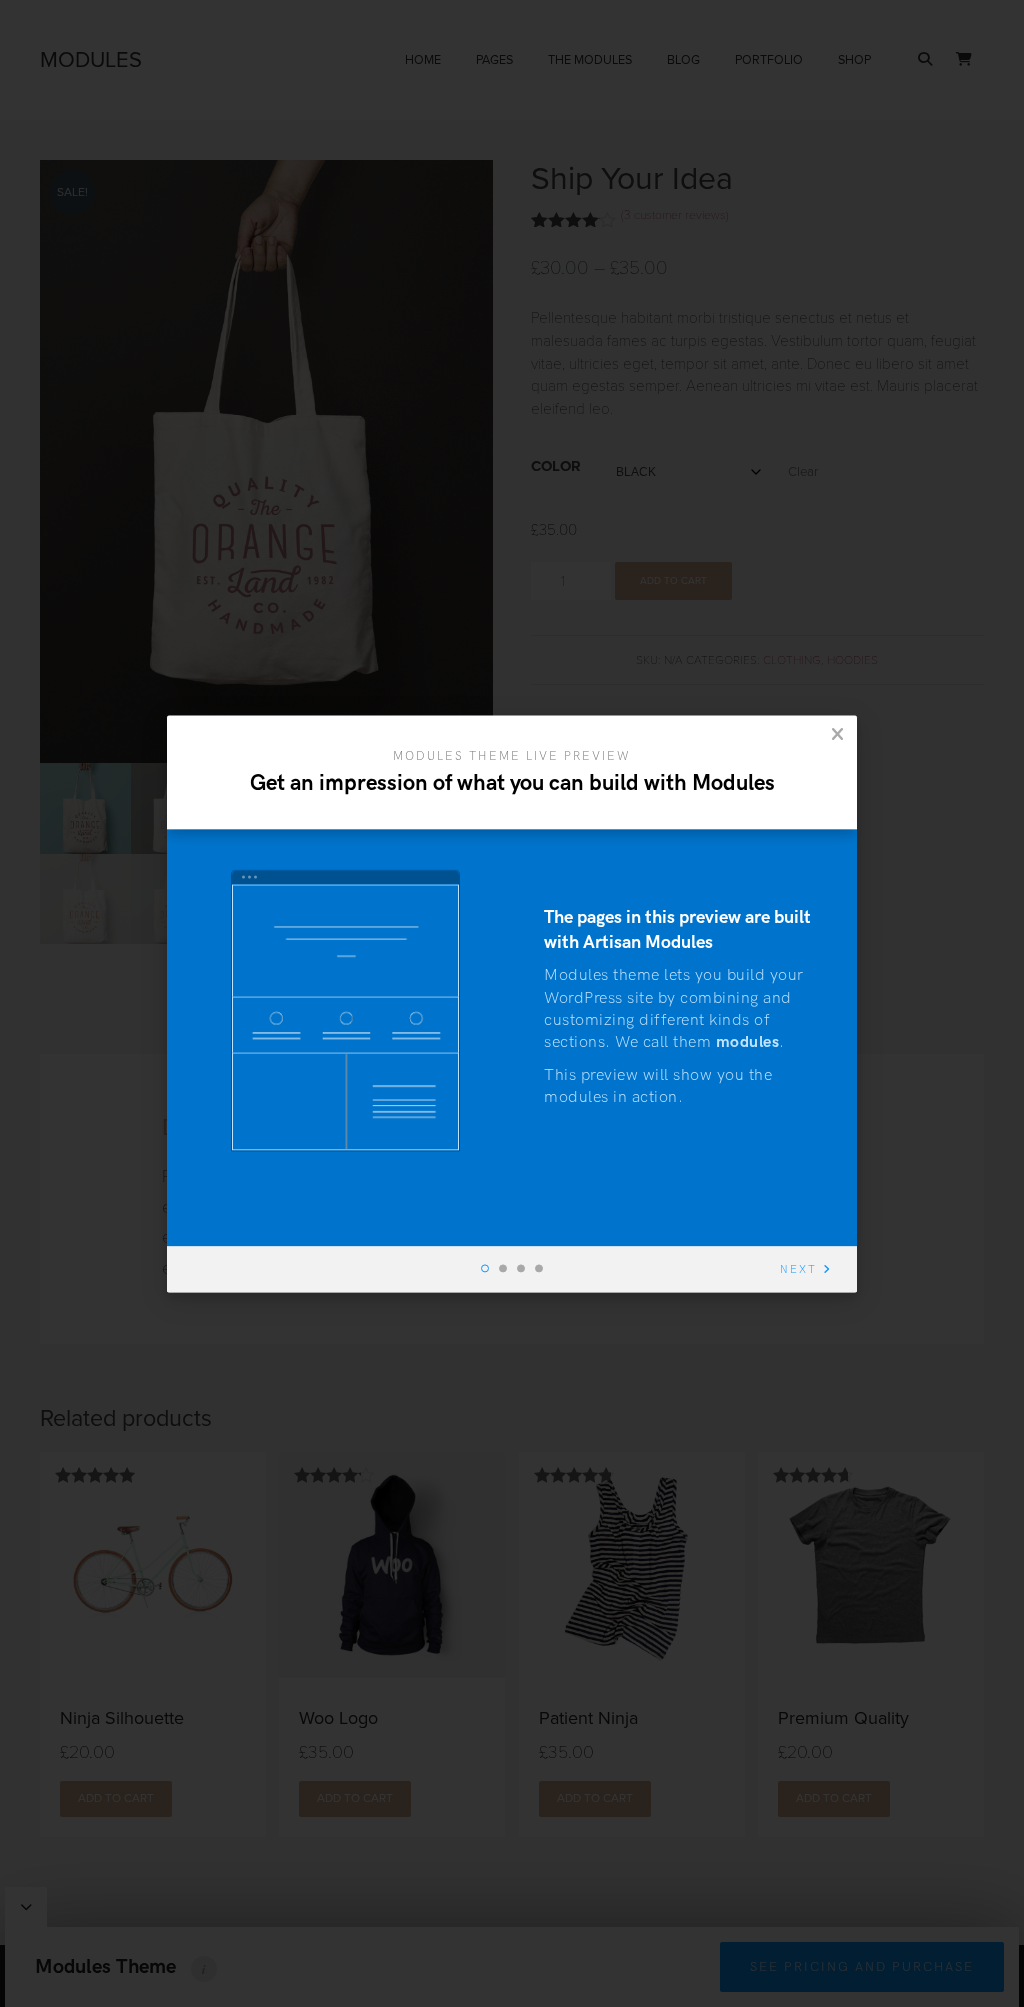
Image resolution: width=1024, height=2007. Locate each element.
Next (798, 1269)
